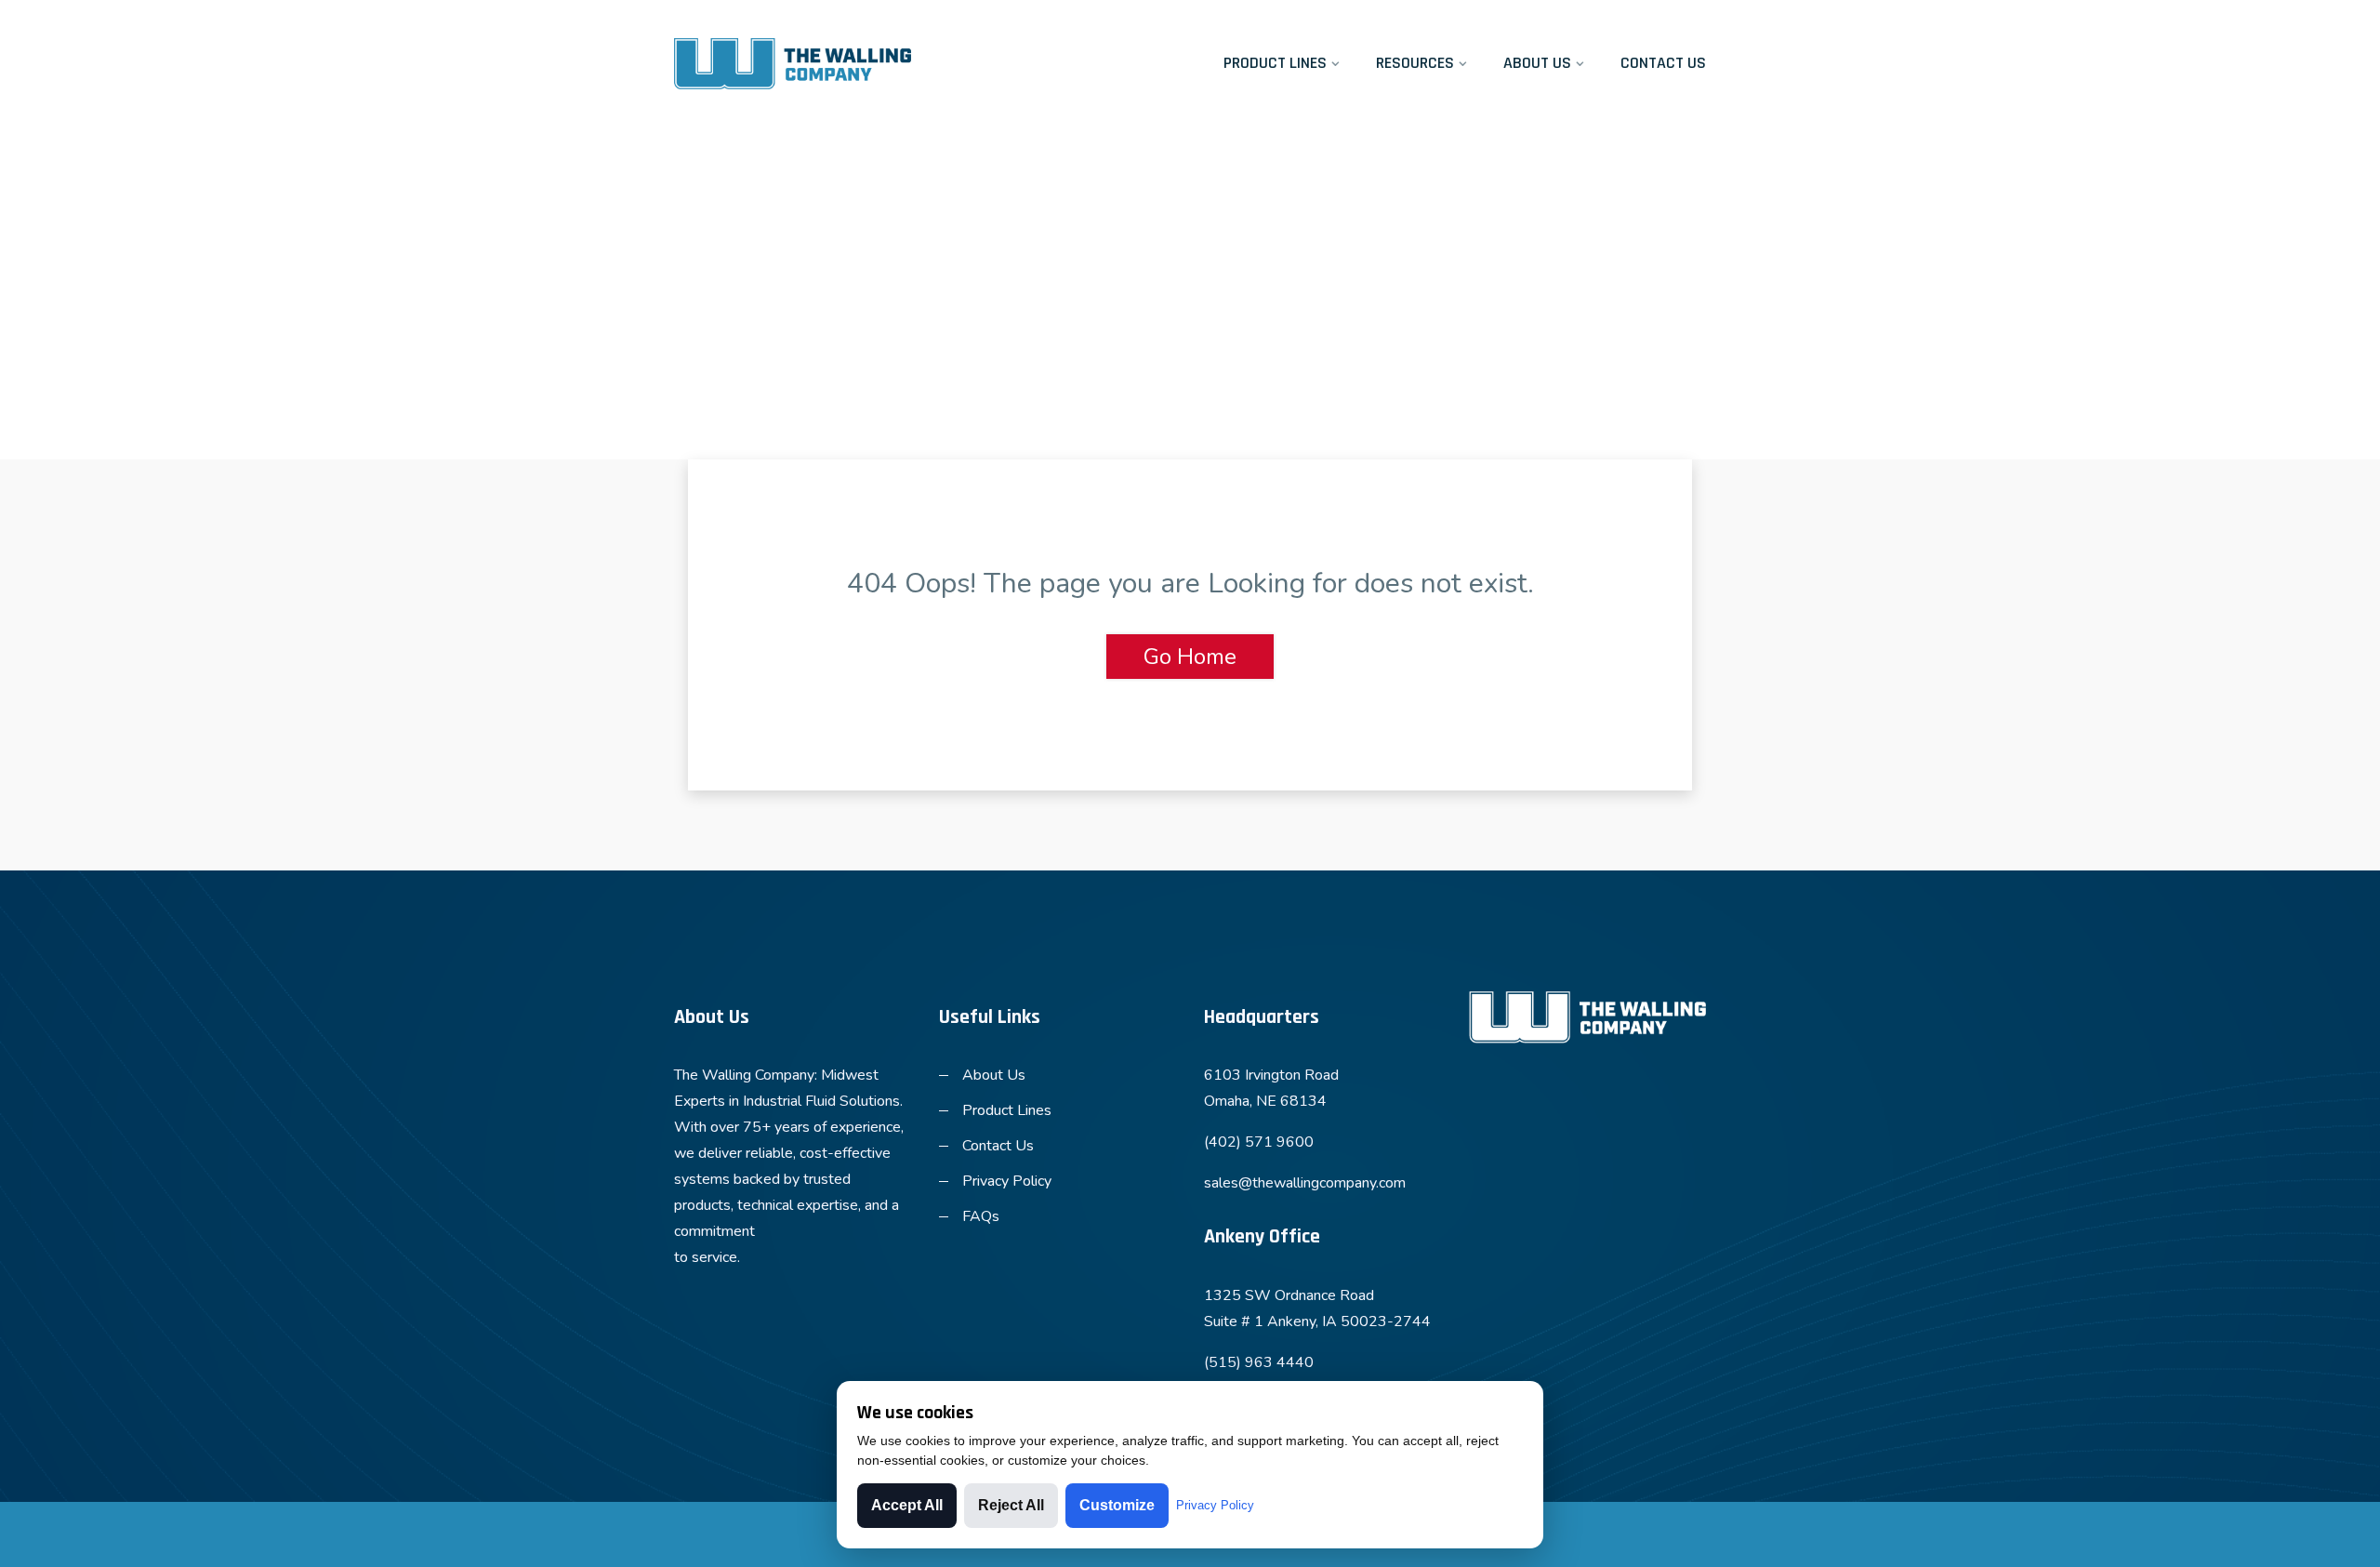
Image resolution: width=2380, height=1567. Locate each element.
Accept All (907, 1505)
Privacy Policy (1007, 1181)
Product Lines (1275, 63)
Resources (1415, 63)
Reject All (1011, 1505)
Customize (1117, 1505)
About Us (1537, 63)
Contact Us (1663, 63)
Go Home (1190, 657)
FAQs (981, 1216)
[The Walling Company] (793, 64)
